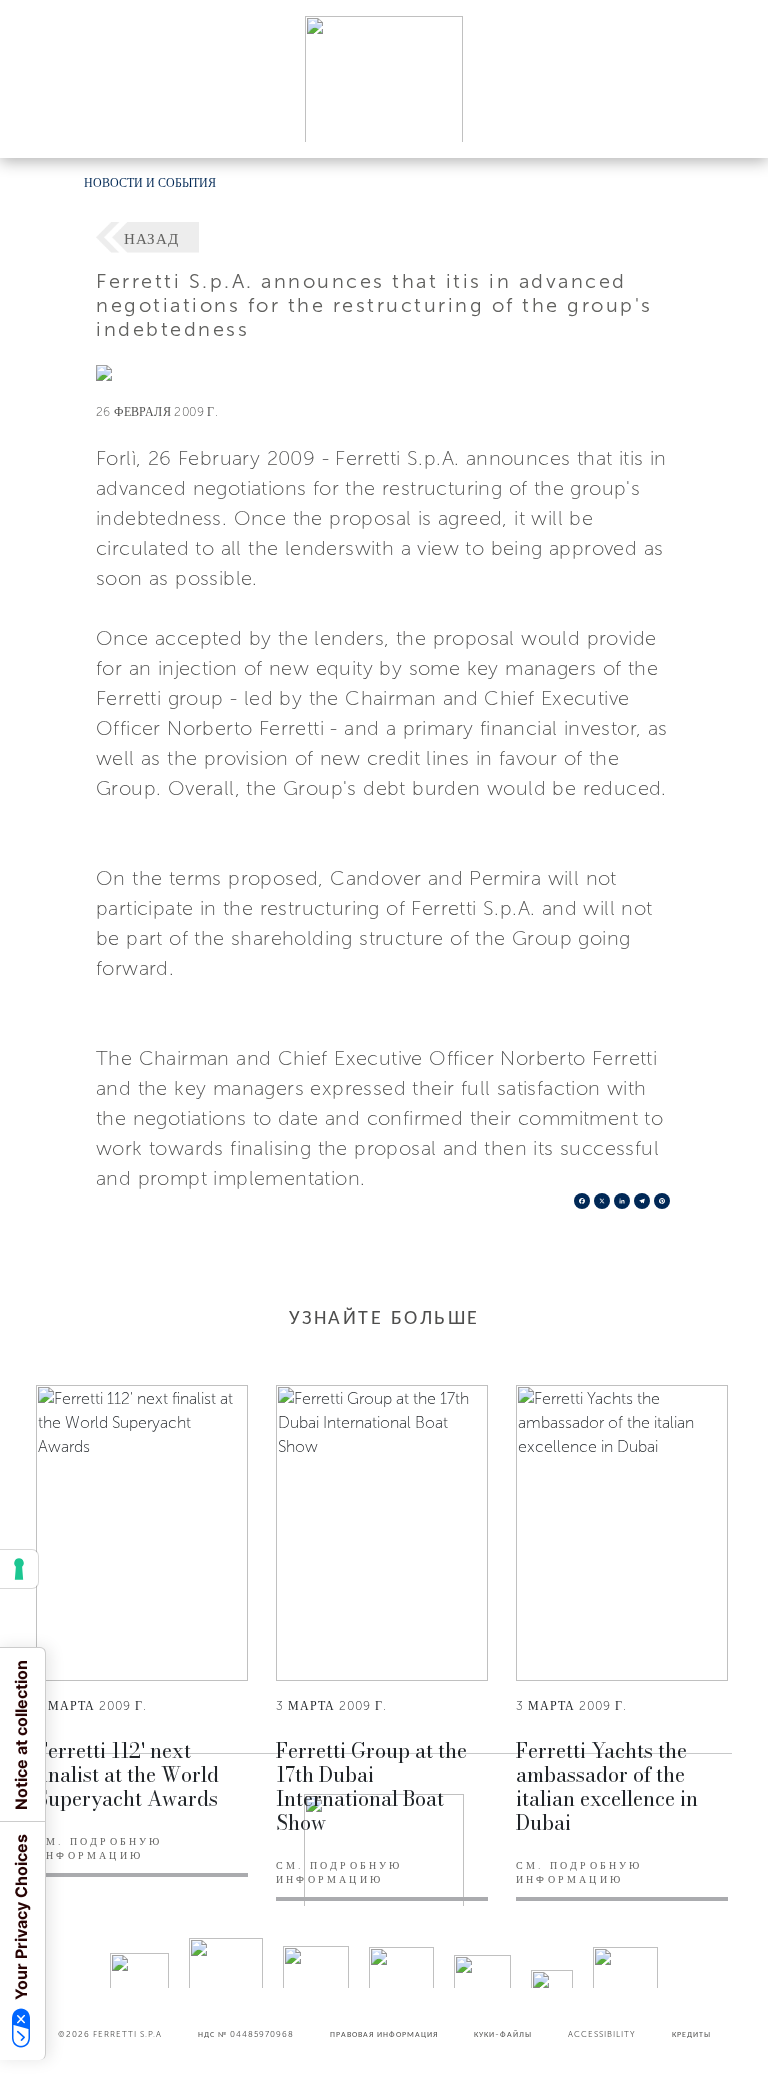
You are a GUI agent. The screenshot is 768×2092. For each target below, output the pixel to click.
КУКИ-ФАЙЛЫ (503, 2034)
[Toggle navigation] (730, 123)
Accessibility (602, 2034)
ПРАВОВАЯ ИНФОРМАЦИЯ (384, 2034)
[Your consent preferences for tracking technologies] (19, 1569)
